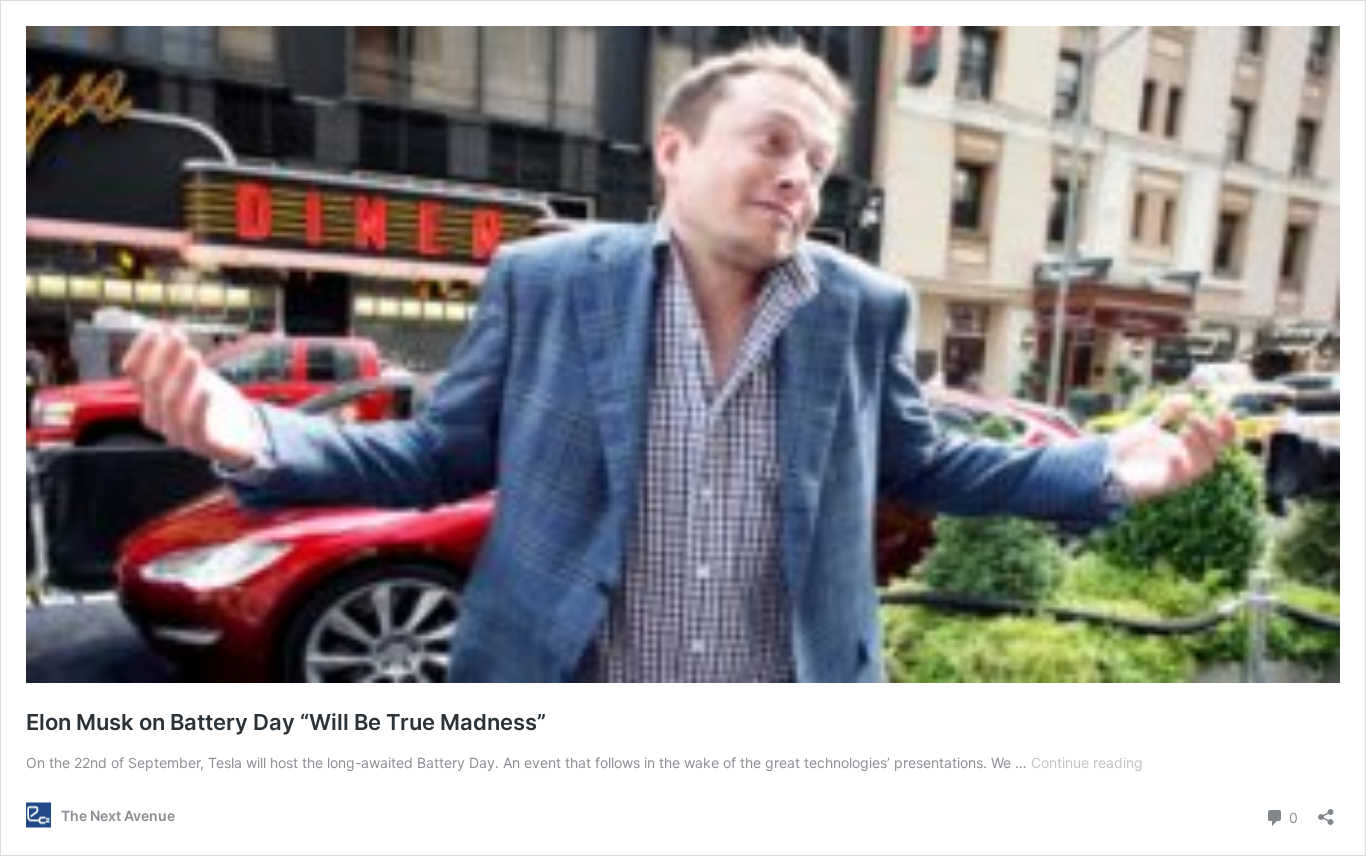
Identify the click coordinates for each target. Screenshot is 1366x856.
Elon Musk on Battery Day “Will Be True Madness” (286, 722)
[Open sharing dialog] (1326, 810)
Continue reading (1087, 762)
